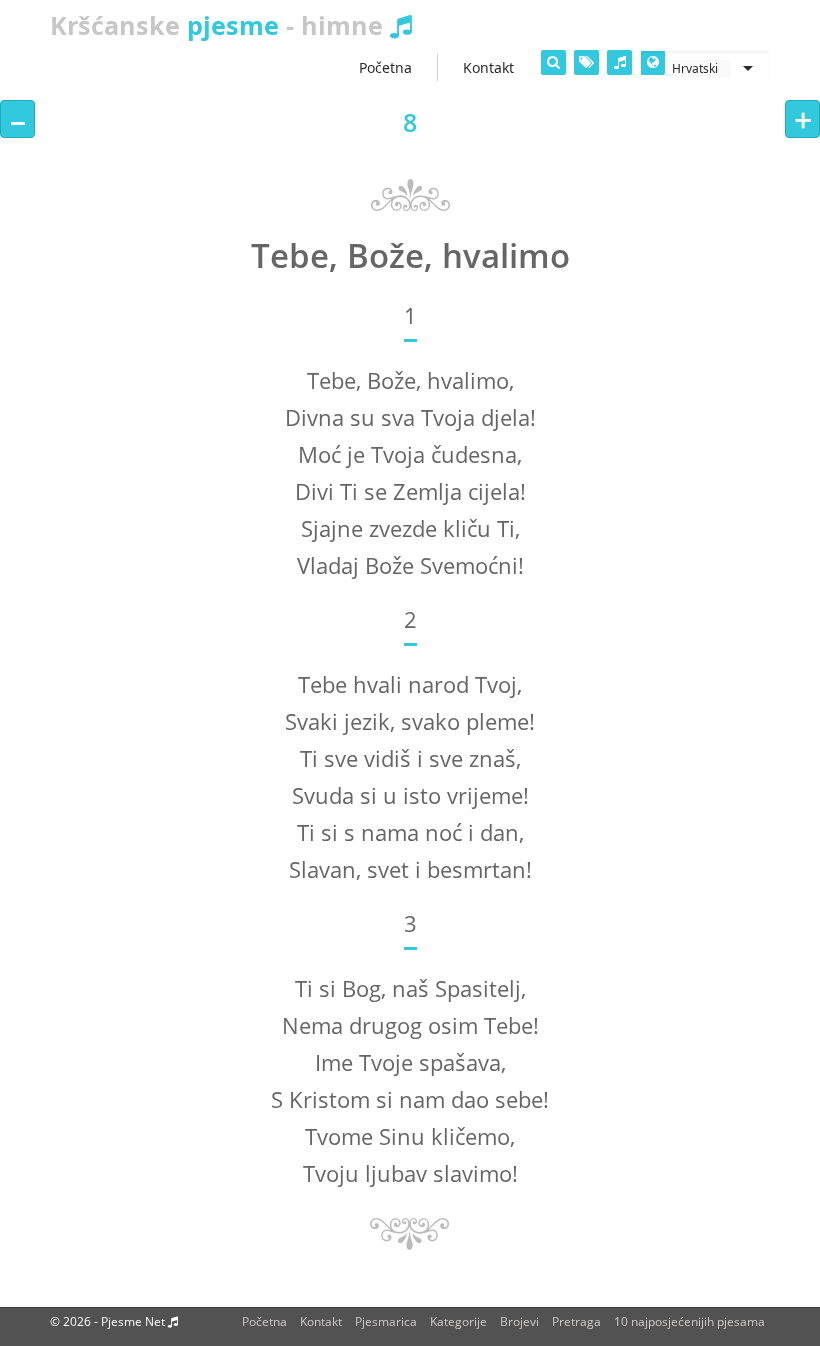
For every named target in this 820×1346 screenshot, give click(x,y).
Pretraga (576, 1321)
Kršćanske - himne (220, 25)
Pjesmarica (386, 1321)
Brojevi (519, 1321)
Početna (264, 1321)
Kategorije (458, 1321)
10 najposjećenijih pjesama (689, 1321)
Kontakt (321, 1321)
